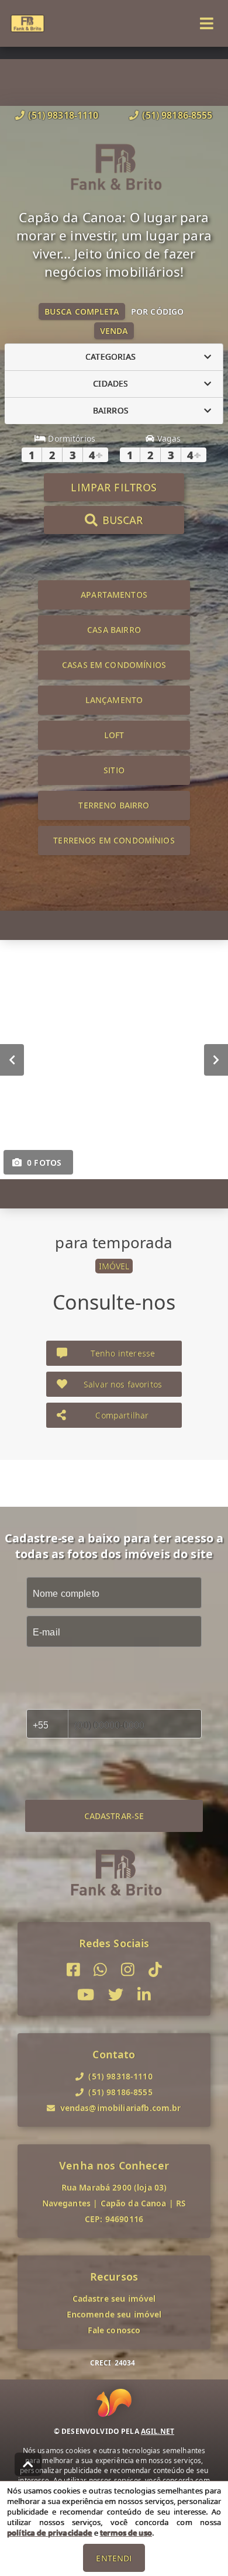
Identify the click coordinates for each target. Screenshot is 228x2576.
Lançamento (114, 700)
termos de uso (126, 2533)
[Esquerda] (12, 1059)
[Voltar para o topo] (28, 2464)
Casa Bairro (114, 630)
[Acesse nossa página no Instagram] (128, 1970)
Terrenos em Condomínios (114, 840)
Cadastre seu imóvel (114, 2298)
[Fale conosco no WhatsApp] (100, 1970)
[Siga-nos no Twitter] (116, 1995)
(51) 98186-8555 (177, 115)
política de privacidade (49, 2533)
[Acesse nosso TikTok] (155, 1970)
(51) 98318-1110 (63, 115)
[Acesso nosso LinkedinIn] (144, 1995)
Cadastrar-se (114, 1816)
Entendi (114, 2558)
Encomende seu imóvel (114, 2314)
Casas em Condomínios (114, 665)
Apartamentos (114, 595)
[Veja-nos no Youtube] (86, 1995)
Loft (114, 735)
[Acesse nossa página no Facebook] (73, 1970)
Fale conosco (114, 2330)
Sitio (114, 770)
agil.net (158, 2431)
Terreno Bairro (114, 805)
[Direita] (216, 1059)
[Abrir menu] (207, 23)
